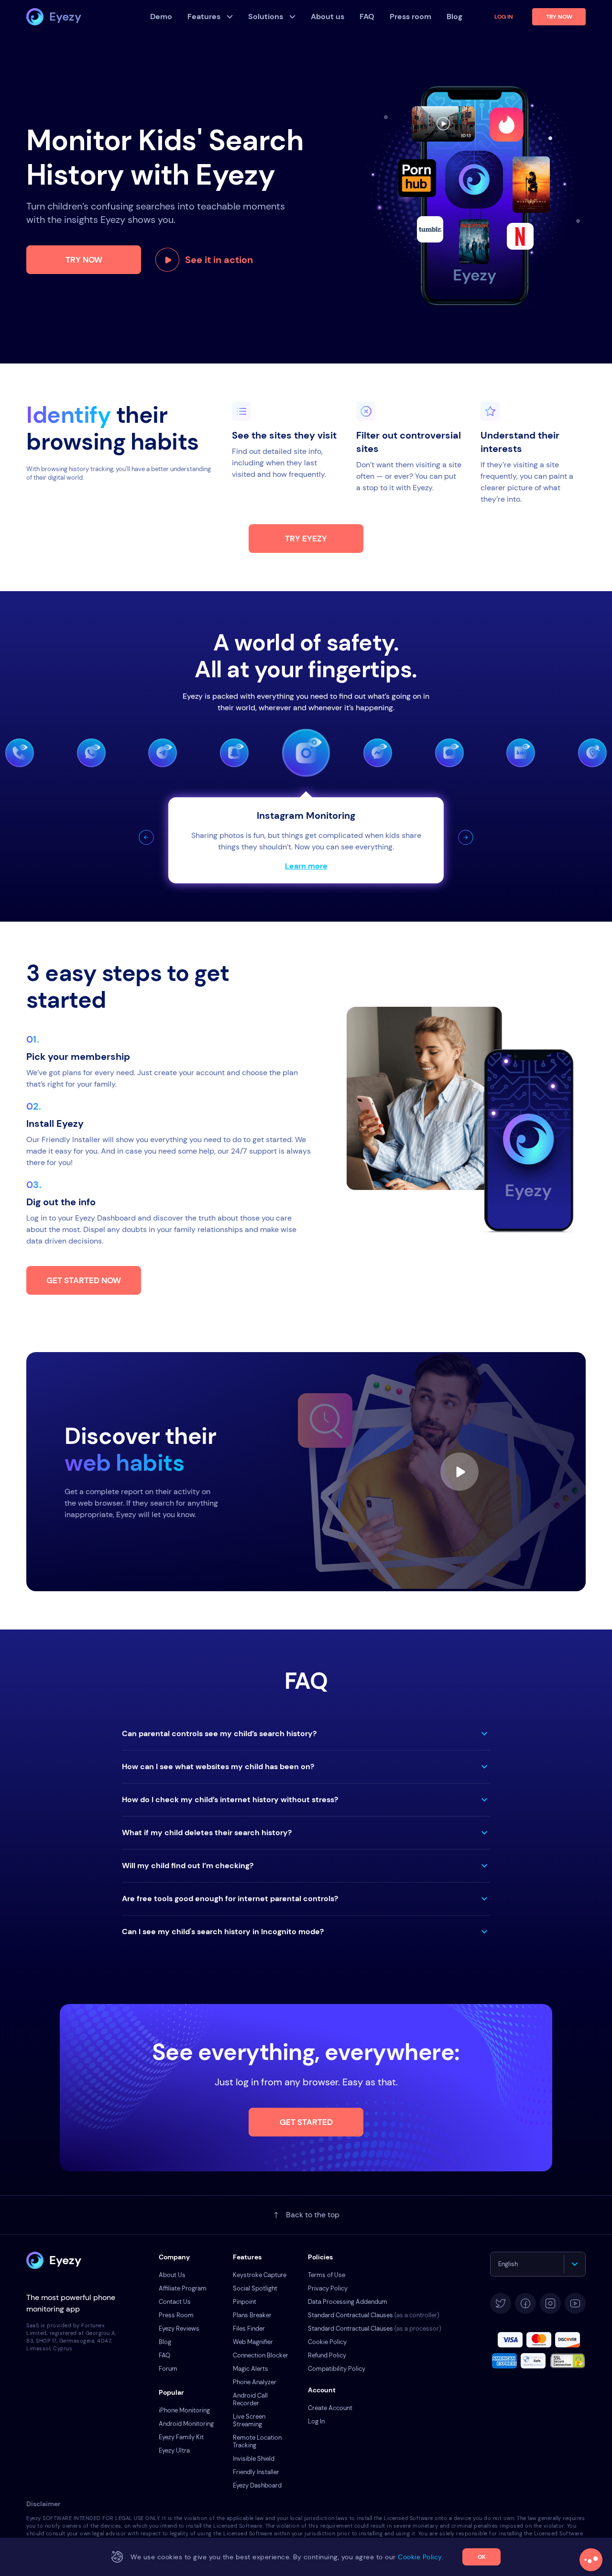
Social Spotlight (255, 2288)
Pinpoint (245, 2302)
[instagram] (550, 2303)
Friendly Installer (256, 2472)
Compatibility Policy (337, 2369)
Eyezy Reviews (179, 2328)
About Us (172, 2275)
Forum (168, 2369)
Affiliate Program (183, 2288)
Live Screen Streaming (249, 2420)
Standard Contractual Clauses (374, 2315)
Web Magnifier (253, 2342)
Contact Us (175, 2302)
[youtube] (575, 2303)
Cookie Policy (327, 2342)
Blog (165, 2342)
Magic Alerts (251, 2369)
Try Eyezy (306, 539)
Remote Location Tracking (257, 2441)
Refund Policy (327, 2355)
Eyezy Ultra (174, 2450)
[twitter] (501, 2303)
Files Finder (249, 2328)
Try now (84, 260)
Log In (504, 17)
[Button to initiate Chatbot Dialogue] (591, 2560)
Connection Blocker (261, 2355)
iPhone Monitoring (184, 2410)
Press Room (176, 2315)
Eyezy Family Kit (181, 2437)
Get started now (84, 1280)
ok (482, 2557)
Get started (306, 2122)
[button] (146, 837)
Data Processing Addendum (348, 2302)
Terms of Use (327, 2275)
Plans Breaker (252, 2315)
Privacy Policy (328, 2288)
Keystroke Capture (260, 2275)
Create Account (330, 2408)
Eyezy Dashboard (257, 2485)
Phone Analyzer (255, 2382)
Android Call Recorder (250, 2399)
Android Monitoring (186, 2424)
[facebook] (525, 2303)
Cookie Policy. (421, 2557)
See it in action (219, 260)
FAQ (164, 2355)
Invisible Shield (254, 2459)
